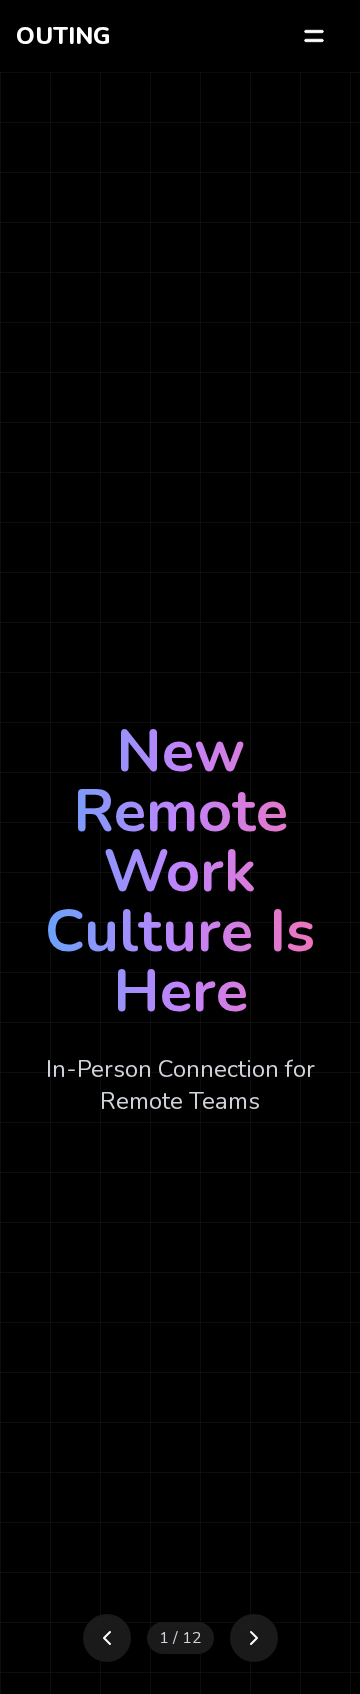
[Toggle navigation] (314, 36)
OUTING (63, 36)
